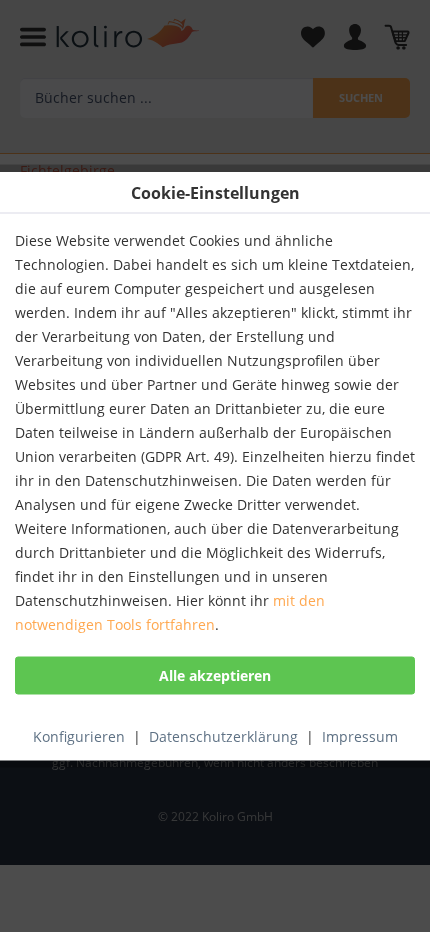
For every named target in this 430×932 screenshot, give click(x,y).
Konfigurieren (79, 736)
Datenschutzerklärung (223, 736)
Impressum (360, 736)
